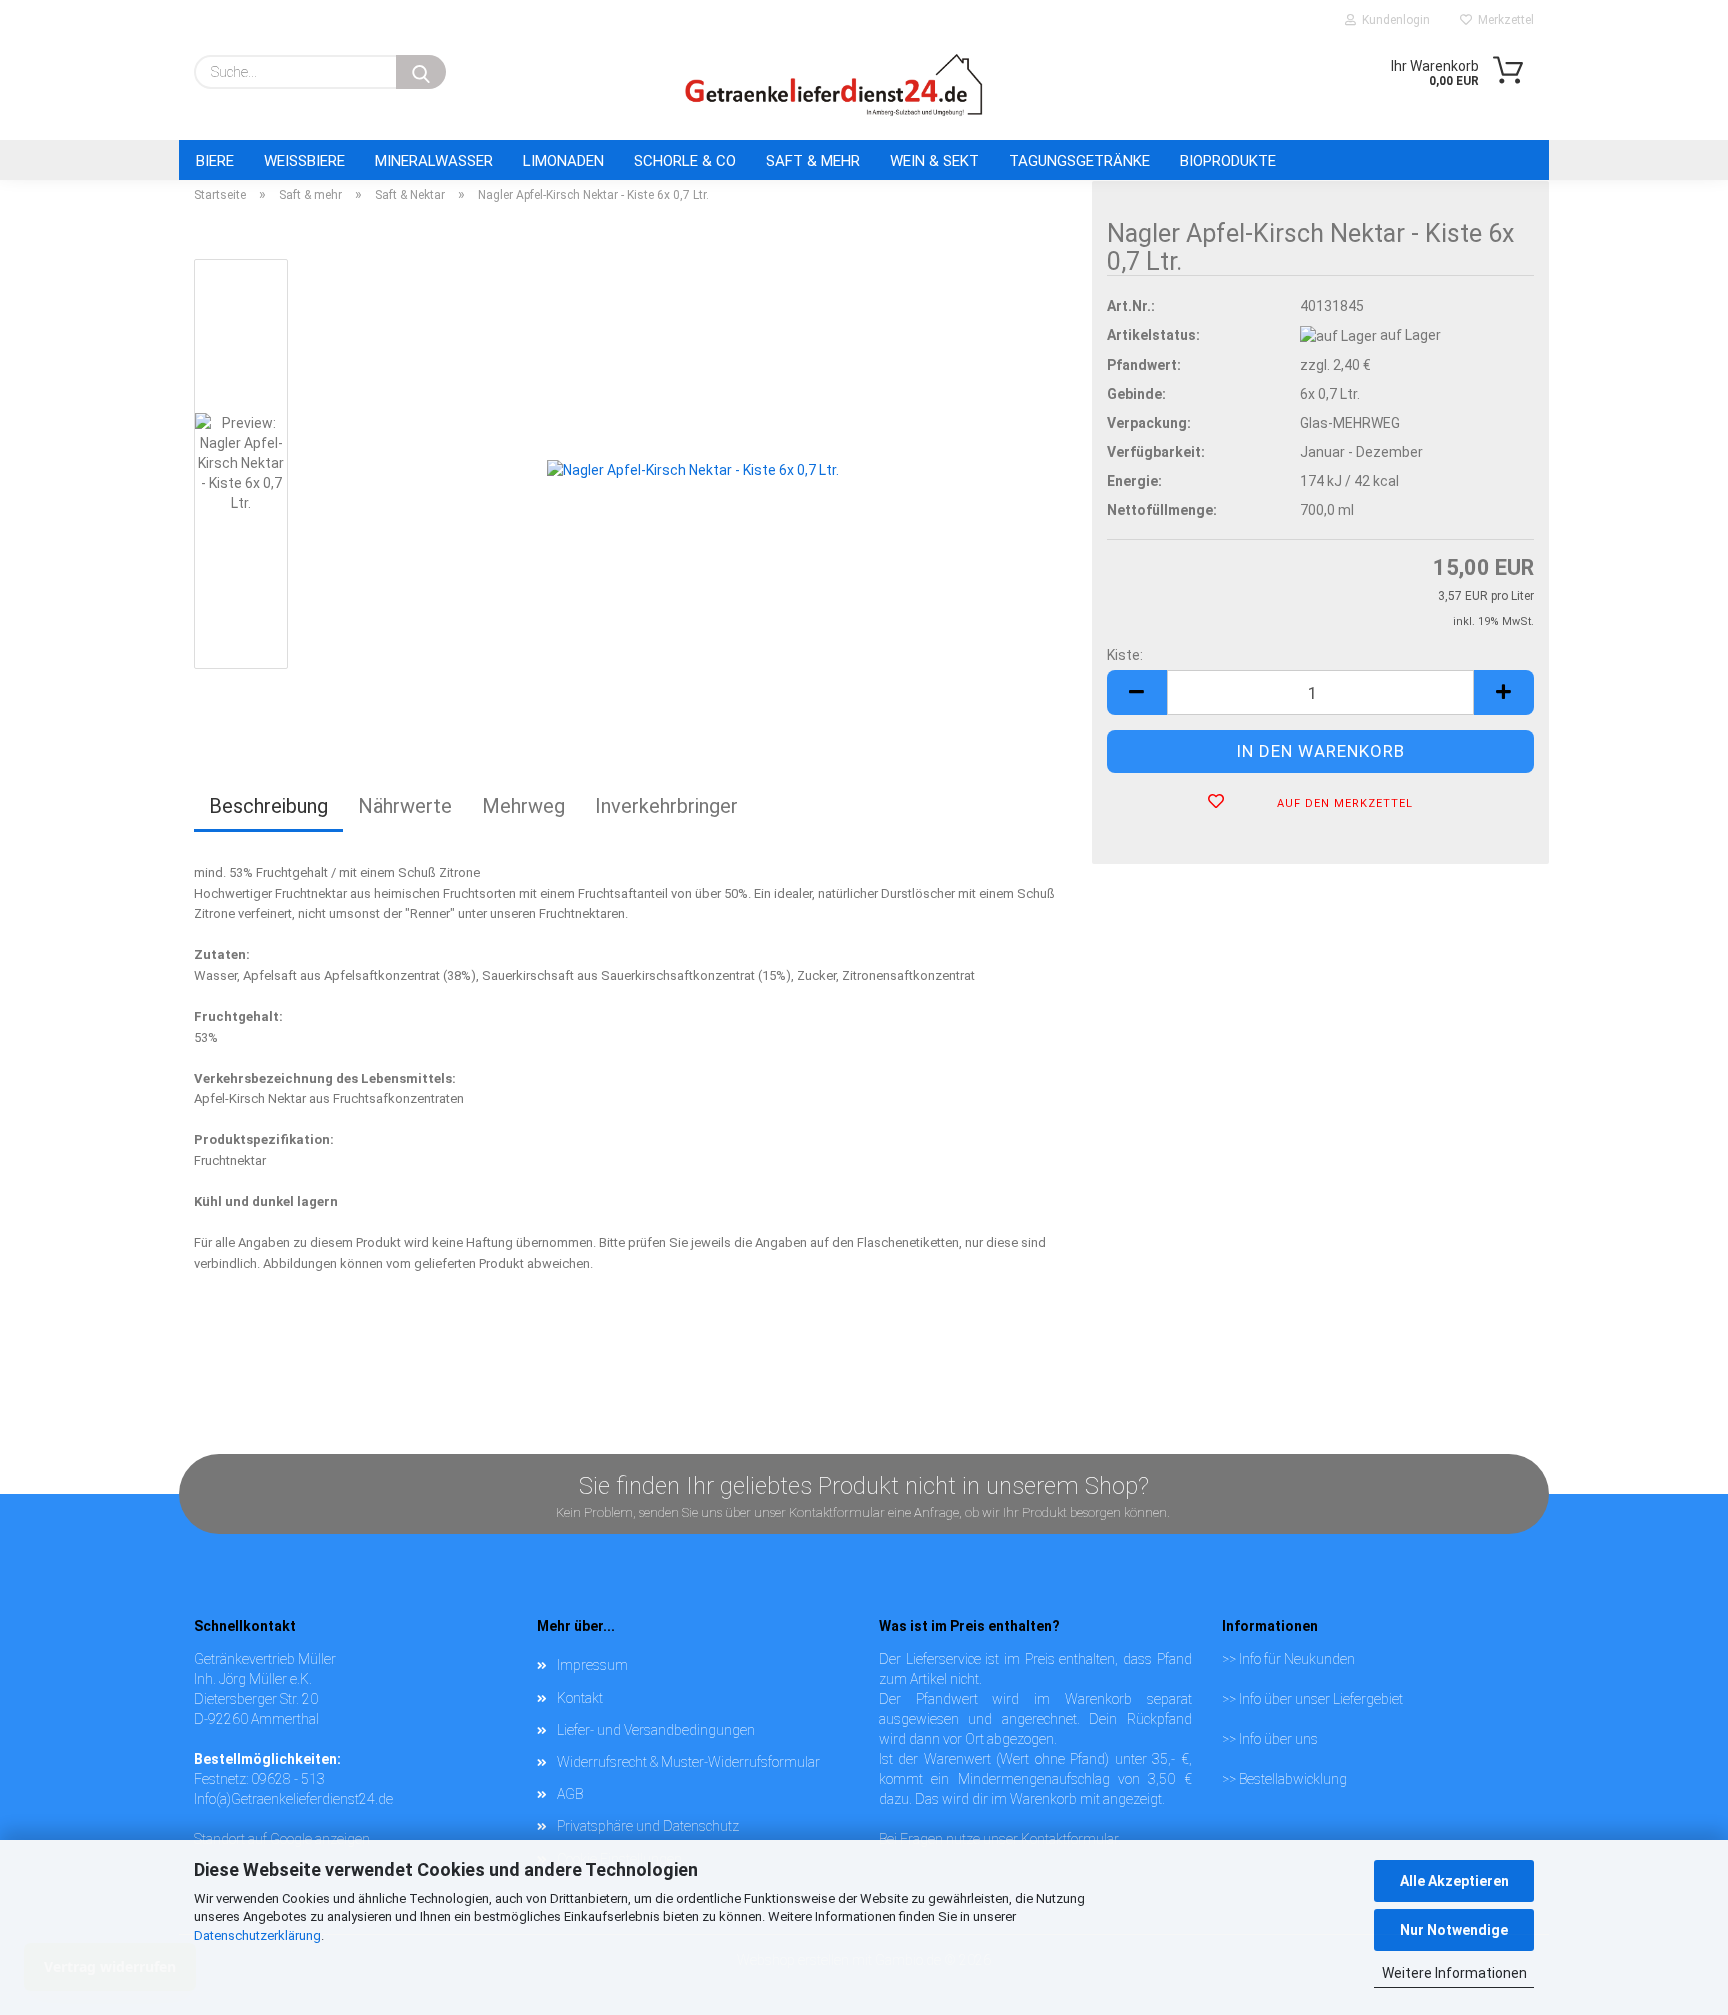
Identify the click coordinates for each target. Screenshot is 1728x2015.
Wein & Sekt (934, 161)
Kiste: (1125, 655)
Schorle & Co (685, 161)
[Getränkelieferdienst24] (834, 85)
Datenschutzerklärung (257, 1935)
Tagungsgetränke (1079, 161)
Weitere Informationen (1454, 1973)
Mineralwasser (434, 161)
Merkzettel (1503, 20)
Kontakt (580, 1698)
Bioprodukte (1228, 161)
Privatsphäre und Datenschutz (648, 1826)
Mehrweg (523, 806)
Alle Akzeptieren (1454, 1881)
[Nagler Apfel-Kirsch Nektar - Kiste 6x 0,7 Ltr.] (693, 468)
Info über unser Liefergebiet (1321, 1699)
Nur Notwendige (1454, 1930)
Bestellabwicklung (1293, 1779)
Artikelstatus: (1153, 335)
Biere (215, 161)
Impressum (592, 1665)
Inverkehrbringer (666, 806)
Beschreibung (268, 806)
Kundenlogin (1393, 20)
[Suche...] (421, 72)
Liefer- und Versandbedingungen (656, 1730)
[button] (1137, 692)
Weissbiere (304, 161)
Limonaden (563, 161)
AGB (570, 1794)
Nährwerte (405, 806)
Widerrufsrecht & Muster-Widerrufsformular (688, 1762)
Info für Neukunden (1297, 1659)
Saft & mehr (813, 161)
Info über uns (1278, 1739)
